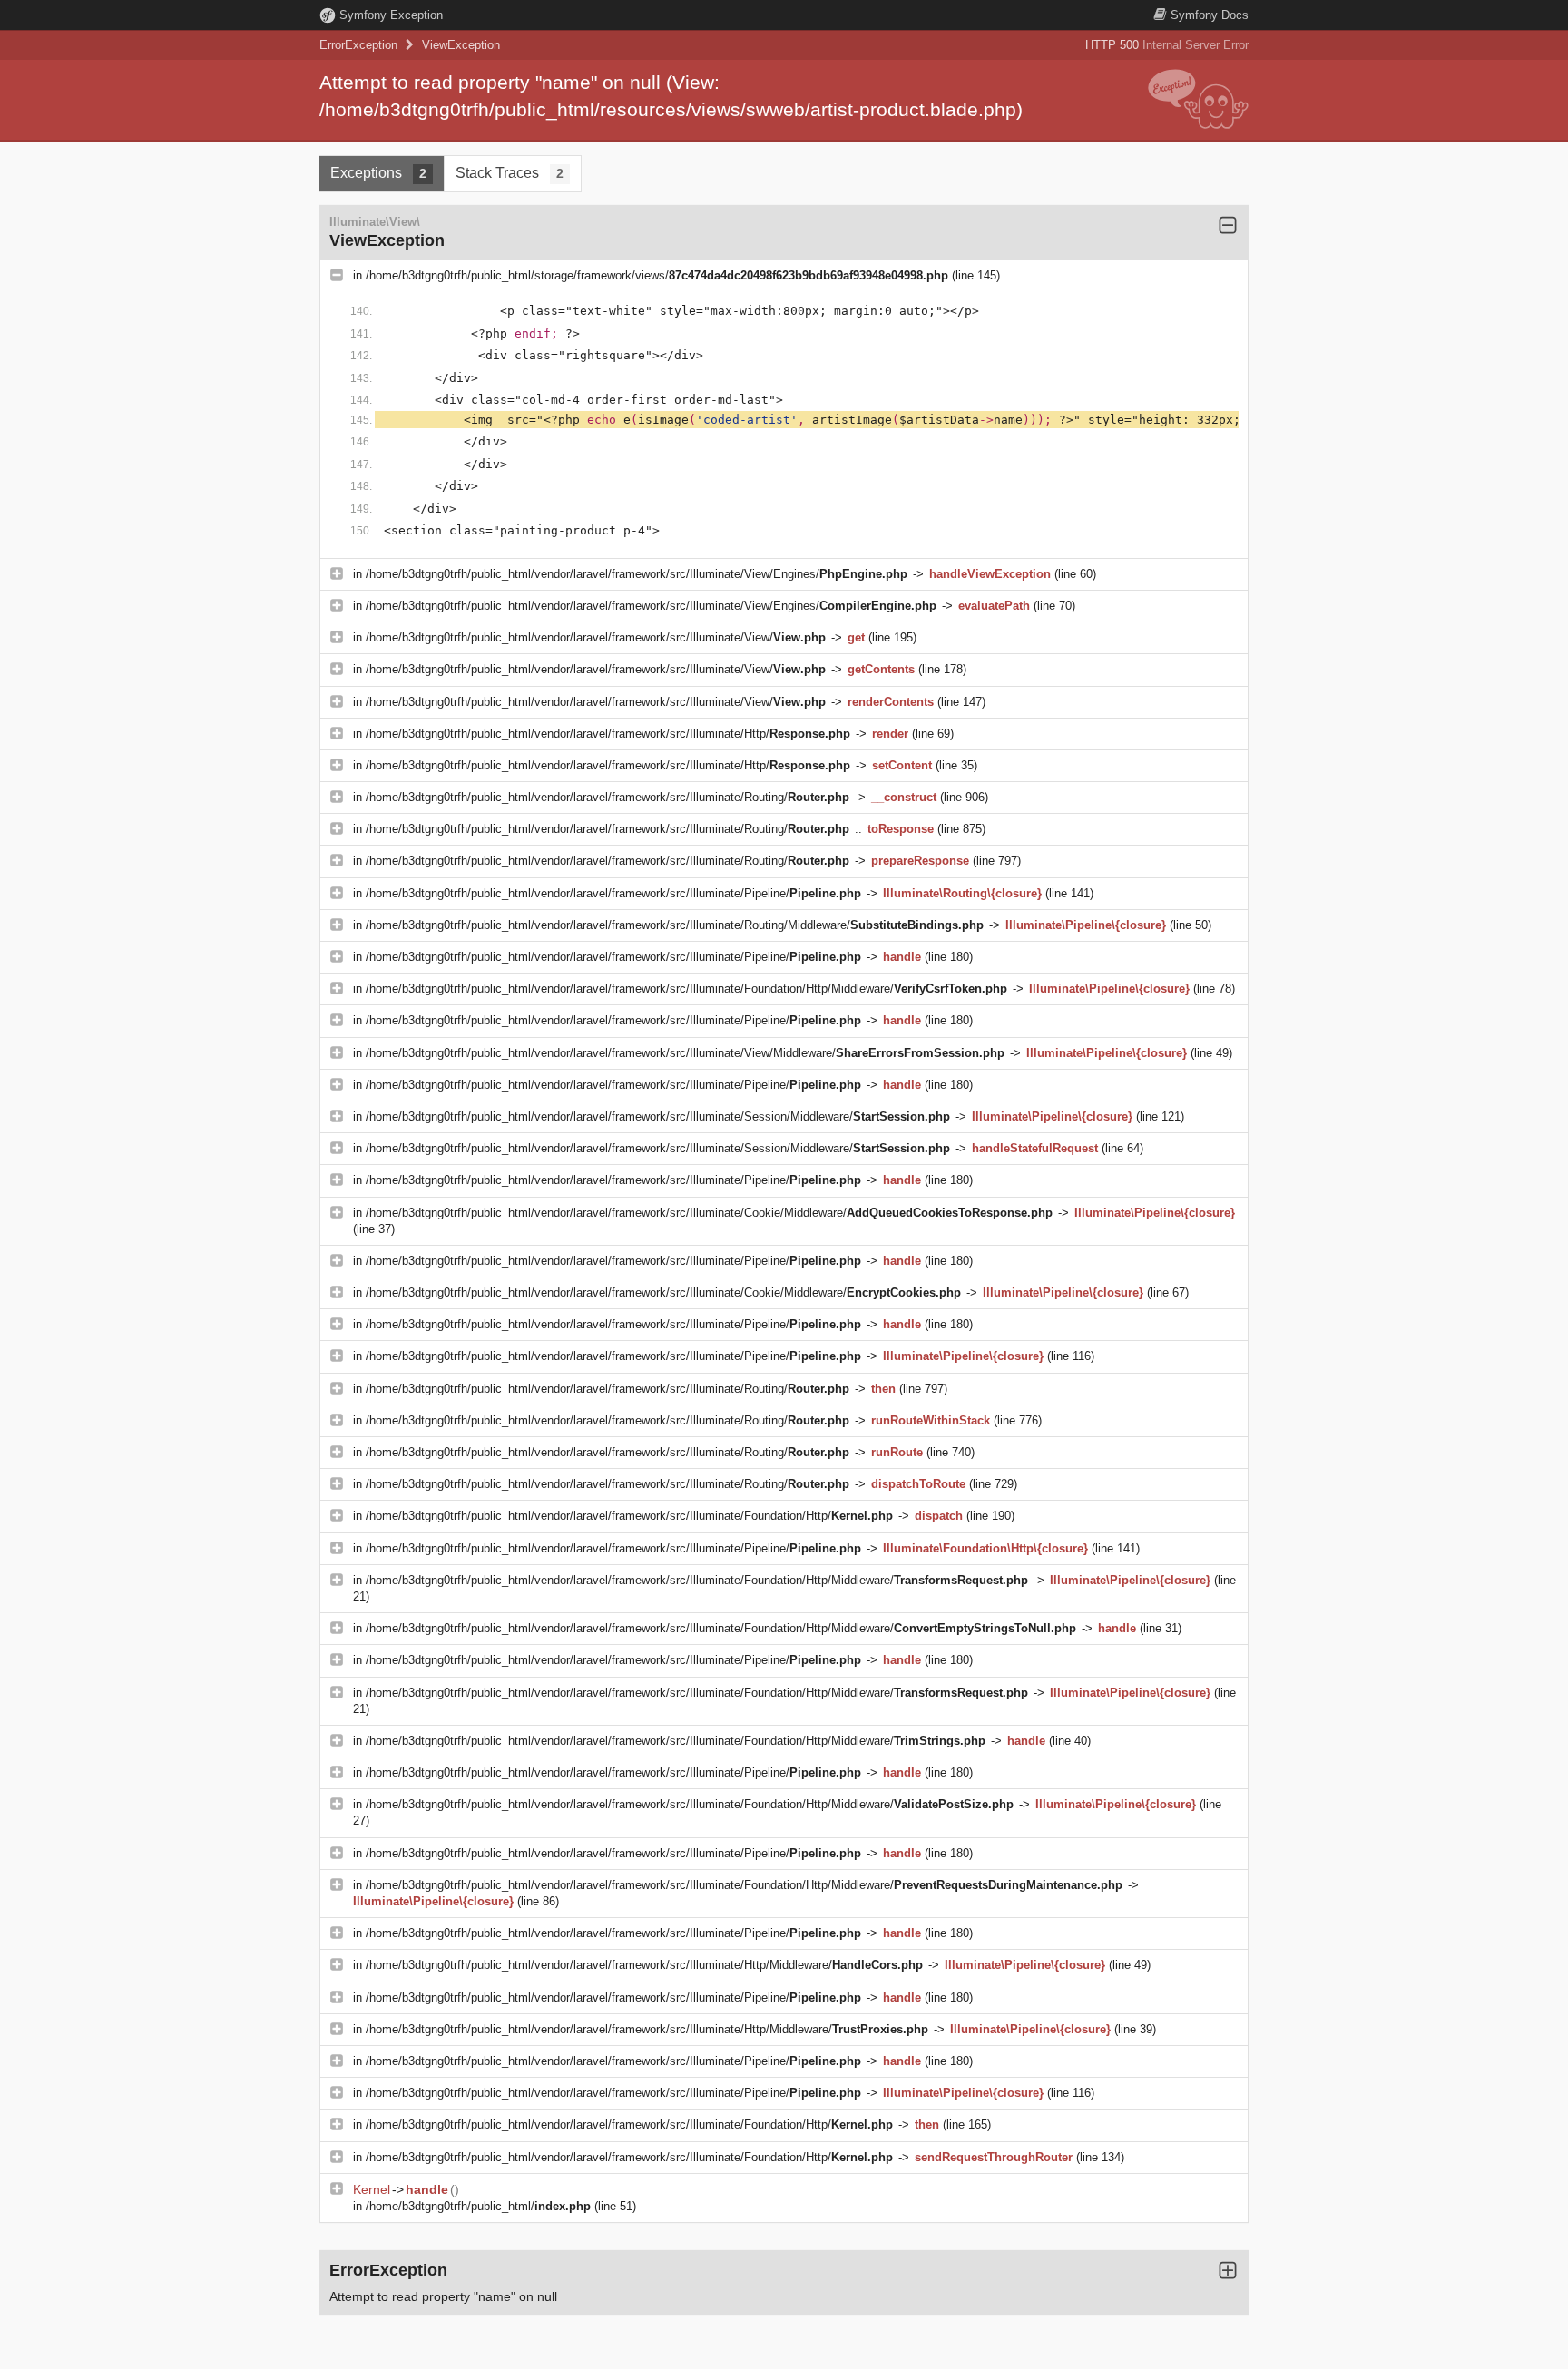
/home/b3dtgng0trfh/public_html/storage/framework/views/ (657, 275)
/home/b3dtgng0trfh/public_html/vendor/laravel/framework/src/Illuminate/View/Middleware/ (685, 1053)
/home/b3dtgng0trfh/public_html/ (478, 2206)
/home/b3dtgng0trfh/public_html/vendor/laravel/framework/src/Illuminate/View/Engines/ (637, 574)
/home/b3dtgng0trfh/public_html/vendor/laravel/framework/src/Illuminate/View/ (596, 637)
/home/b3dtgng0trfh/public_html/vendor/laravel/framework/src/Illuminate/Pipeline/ (613, 893)
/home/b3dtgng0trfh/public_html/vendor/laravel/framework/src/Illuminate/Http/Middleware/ (644, 1965)
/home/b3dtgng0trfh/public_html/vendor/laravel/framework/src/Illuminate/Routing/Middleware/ (675, 925)
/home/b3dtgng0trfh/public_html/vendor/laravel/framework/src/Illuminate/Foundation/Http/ (629, 1516)
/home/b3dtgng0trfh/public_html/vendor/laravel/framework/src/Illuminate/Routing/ (608, 797)
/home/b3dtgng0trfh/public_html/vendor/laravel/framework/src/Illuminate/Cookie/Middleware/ (709, 1213)
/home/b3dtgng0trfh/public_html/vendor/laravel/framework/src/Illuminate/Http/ (608, 734)
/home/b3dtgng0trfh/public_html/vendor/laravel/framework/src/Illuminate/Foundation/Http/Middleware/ (686, 989)
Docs (1210, 15)
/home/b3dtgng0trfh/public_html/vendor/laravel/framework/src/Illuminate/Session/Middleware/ (658, 1116)
